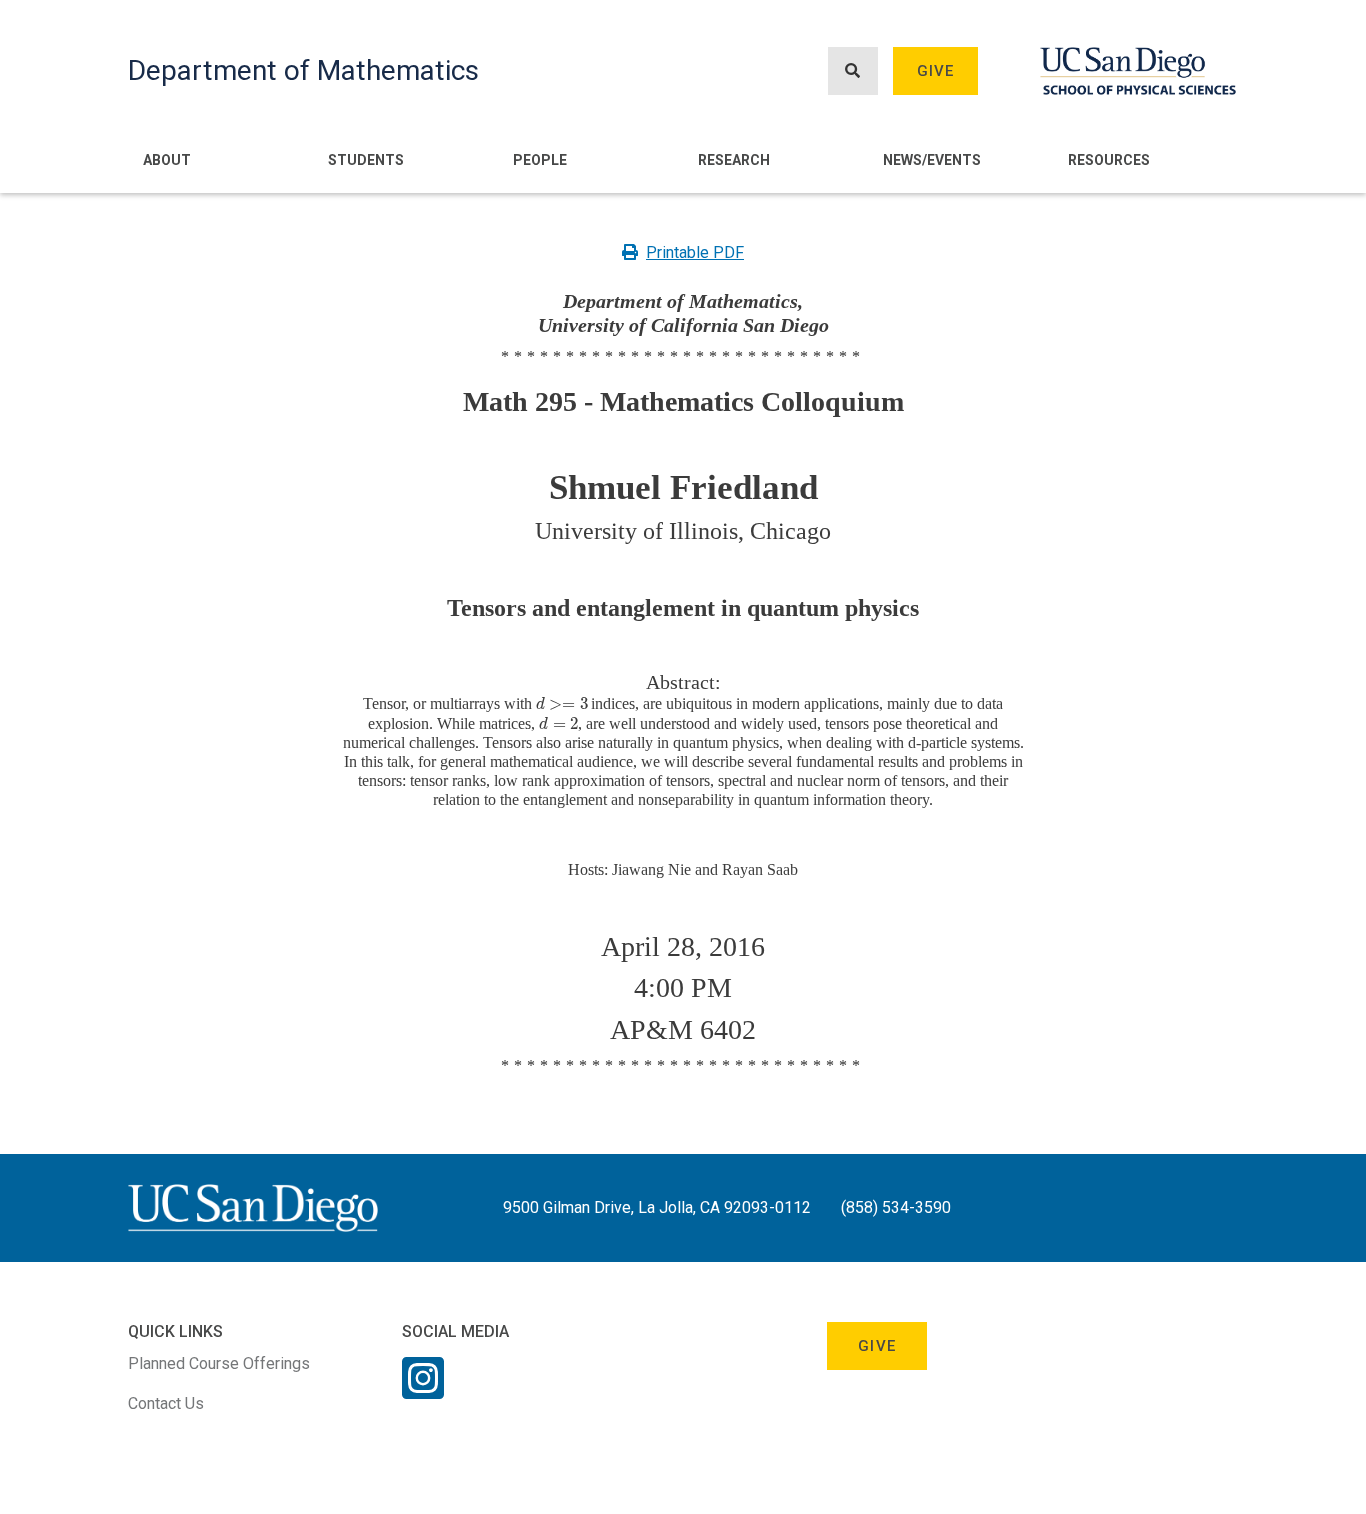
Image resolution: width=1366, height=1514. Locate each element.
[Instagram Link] (423, 1391)
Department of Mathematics (303, 70)
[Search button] (853, 71)
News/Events (932, 160)
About (167, 160)
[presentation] (562, 703)
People (540, 160)
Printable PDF (695, 252)
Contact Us (166, 1403)
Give (936, 71)
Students (366, 160)
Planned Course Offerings (219, 1363)
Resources (1109, 160)
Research (734, 160)
